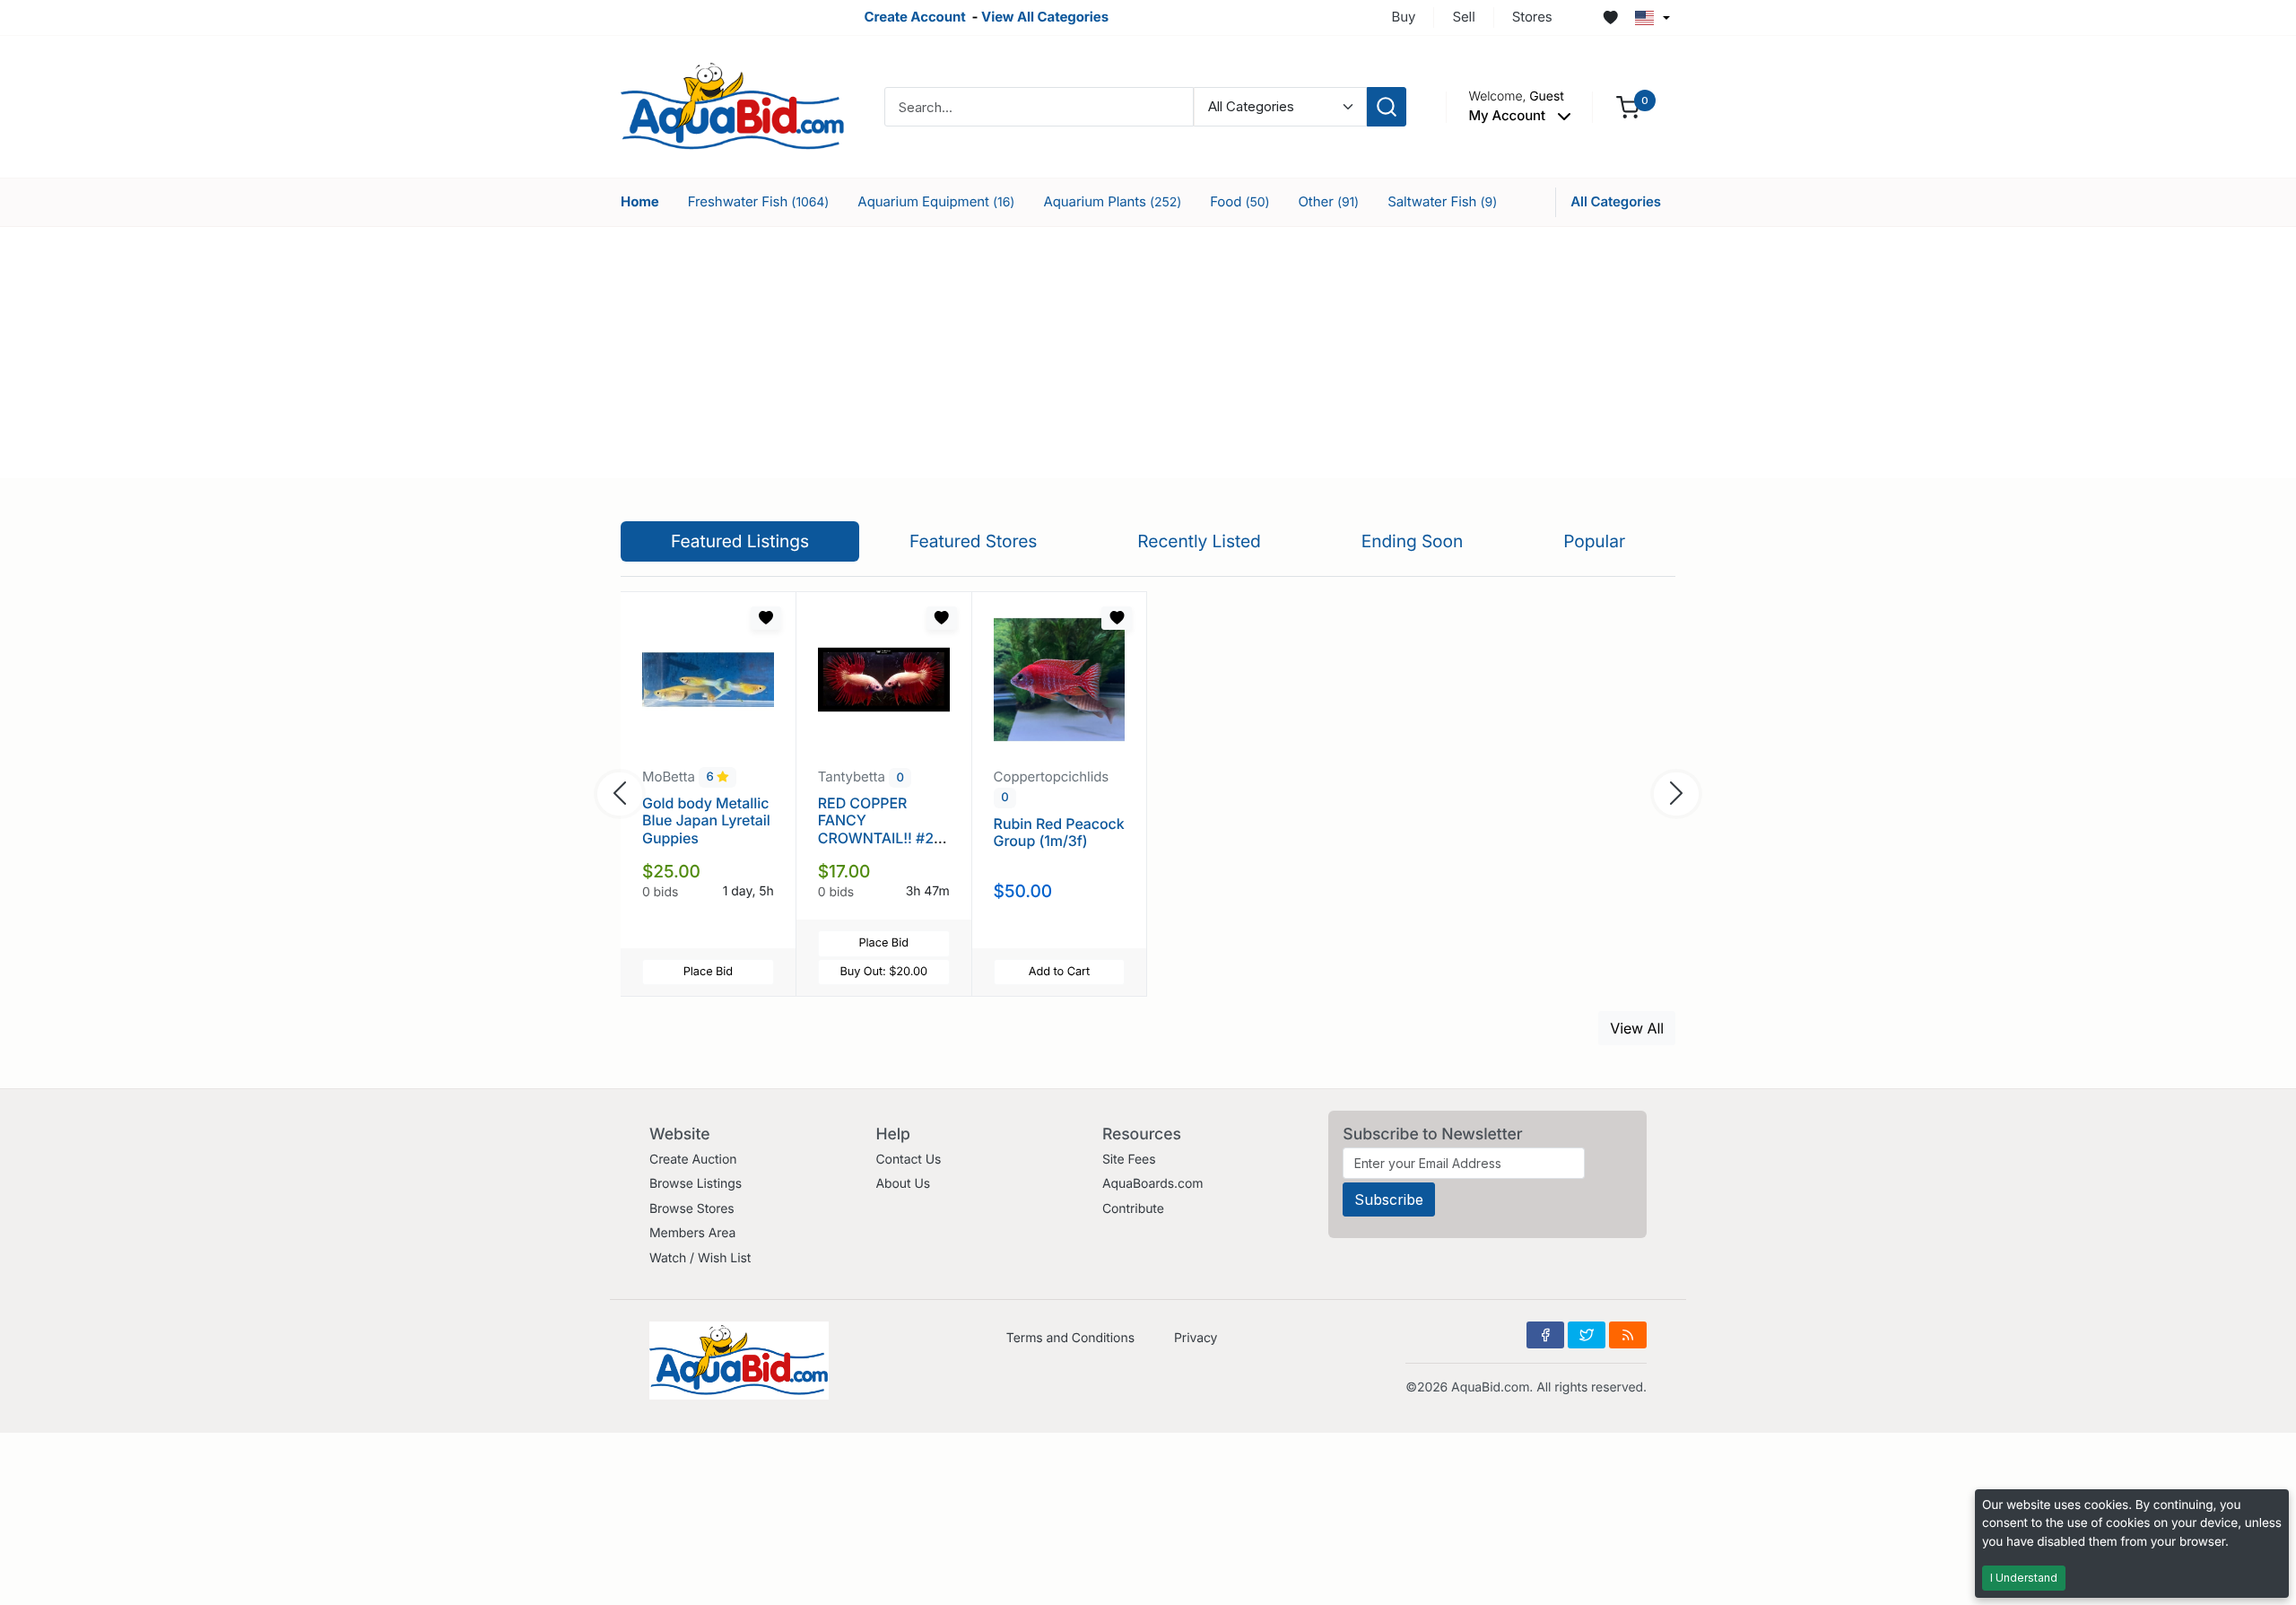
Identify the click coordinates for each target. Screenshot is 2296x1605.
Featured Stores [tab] (974, 541)
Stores (1532, 17)
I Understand (2024, 1578)
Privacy (1196, 1338)
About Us (903, 1184)
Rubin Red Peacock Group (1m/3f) (1059, 832)
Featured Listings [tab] (740, 541)
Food (1239, 201)
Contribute (1133, 1209)
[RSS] (1628, 1335)
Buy (1404, 17)
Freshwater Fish (759, 201)
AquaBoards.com (1153, 1184)
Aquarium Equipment (936, 201)
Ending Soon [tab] (1413, 541)
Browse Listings (696, 1184)
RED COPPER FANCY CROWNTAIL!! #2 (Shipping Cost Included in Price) (877, 837)
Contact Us (908, 1160)
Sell (1463, 17)
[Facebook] (1545, 1335)
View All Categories (1045, 17)
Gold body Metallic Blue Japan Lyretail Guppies (706, 820)
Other (1328, 201)
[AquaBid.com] (733, 105)
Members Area (692, 1233)
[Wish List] (1611, 18)
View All (1637, 1028)
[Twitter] (1587, 1335)
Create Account (914, 17)
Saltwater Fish (1442, 201)
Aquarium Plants (1112, 201)
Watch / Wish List (700, 1258)
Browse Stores (692, 1209)
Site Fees (1129, 1160)
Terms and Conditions (1070, 1338)
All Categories (1616, 201)
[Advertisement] (1148, 353)
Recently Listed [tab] (1199, 541)
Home (640, 201)
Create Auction (693, 1160)
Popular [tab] (1594, 541)
